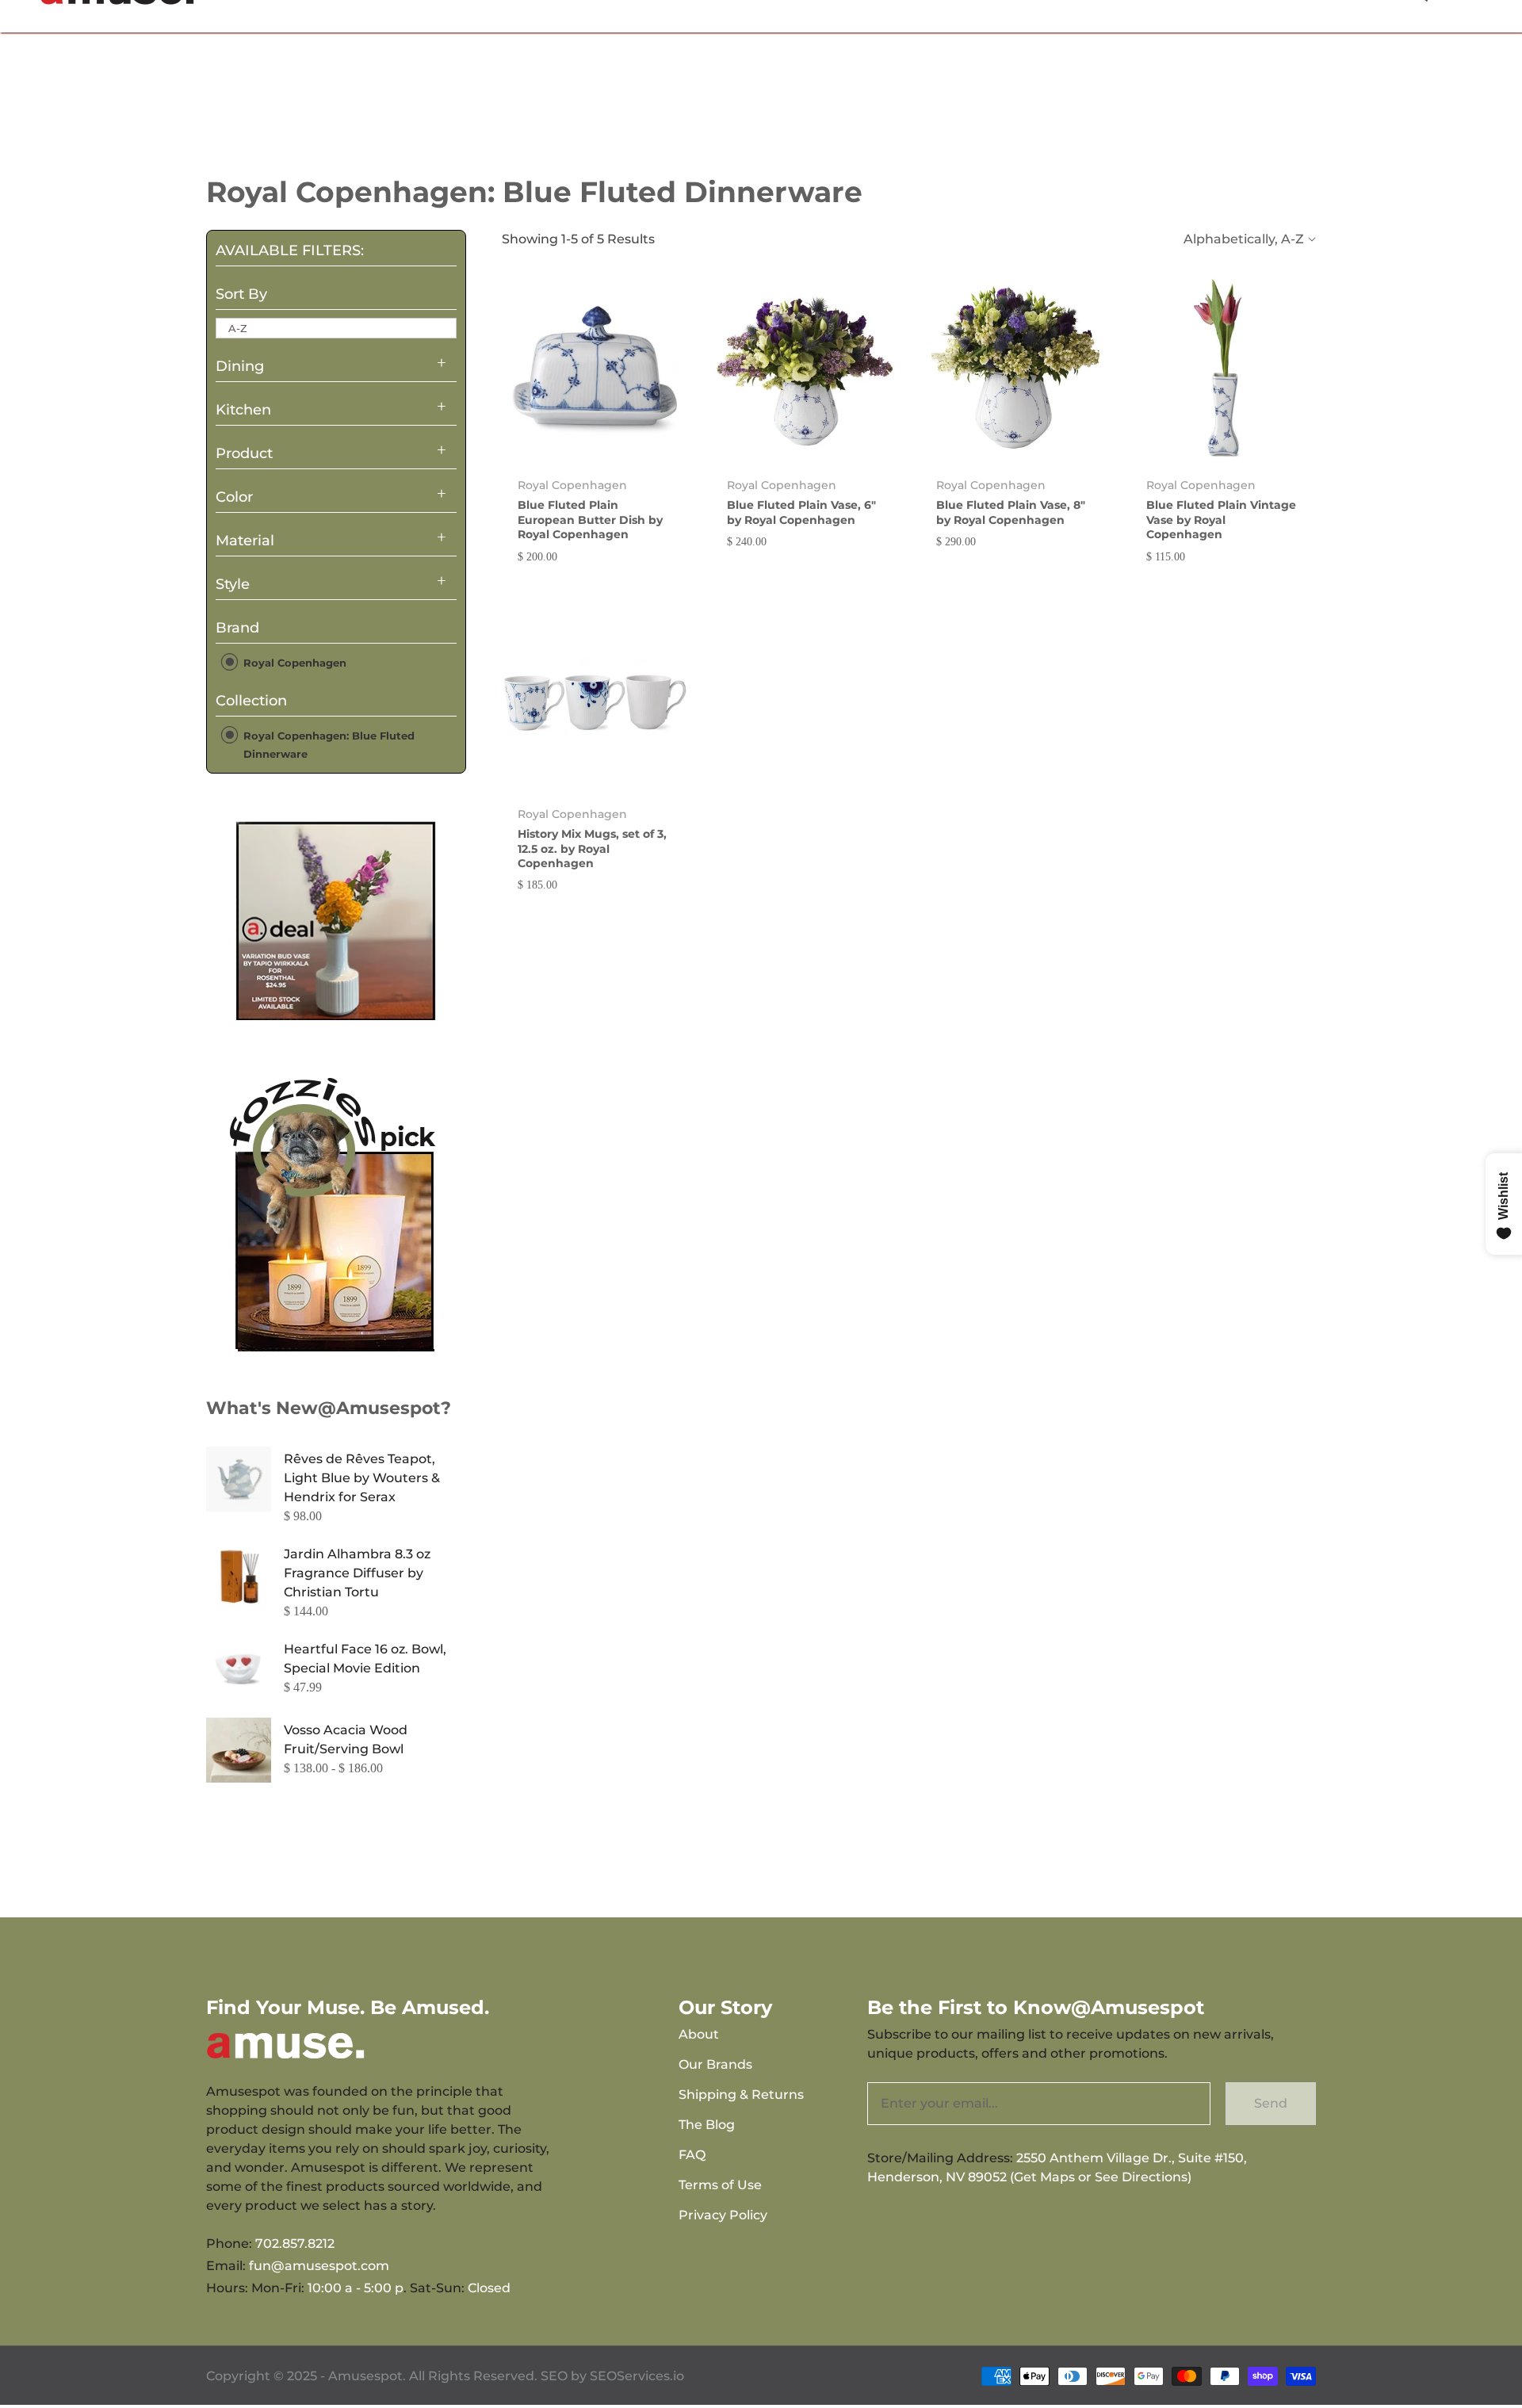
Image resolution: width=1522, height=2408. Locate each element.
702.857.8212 (295, 2244)
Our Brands (715, 2064)
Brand (237, 628)
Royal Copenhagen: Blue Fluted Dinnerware (327, 744)
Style (233, 584)
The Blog (707, 2125)
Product (244, 453)
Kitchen (243, 410)
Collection (251, 701)
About (699, 2034)
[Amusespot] (336, 920)
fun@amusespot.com (319, 2266)
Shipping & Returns (741, 2095)
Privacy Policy (723, 2215)
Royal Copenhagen (293, 663)
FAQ (692, 2155)
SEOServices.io (637, 2376)
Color (234, 497)
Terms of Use (720, 2185)
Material (245, 541)
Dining (240, 366)
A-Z (238, 328)
